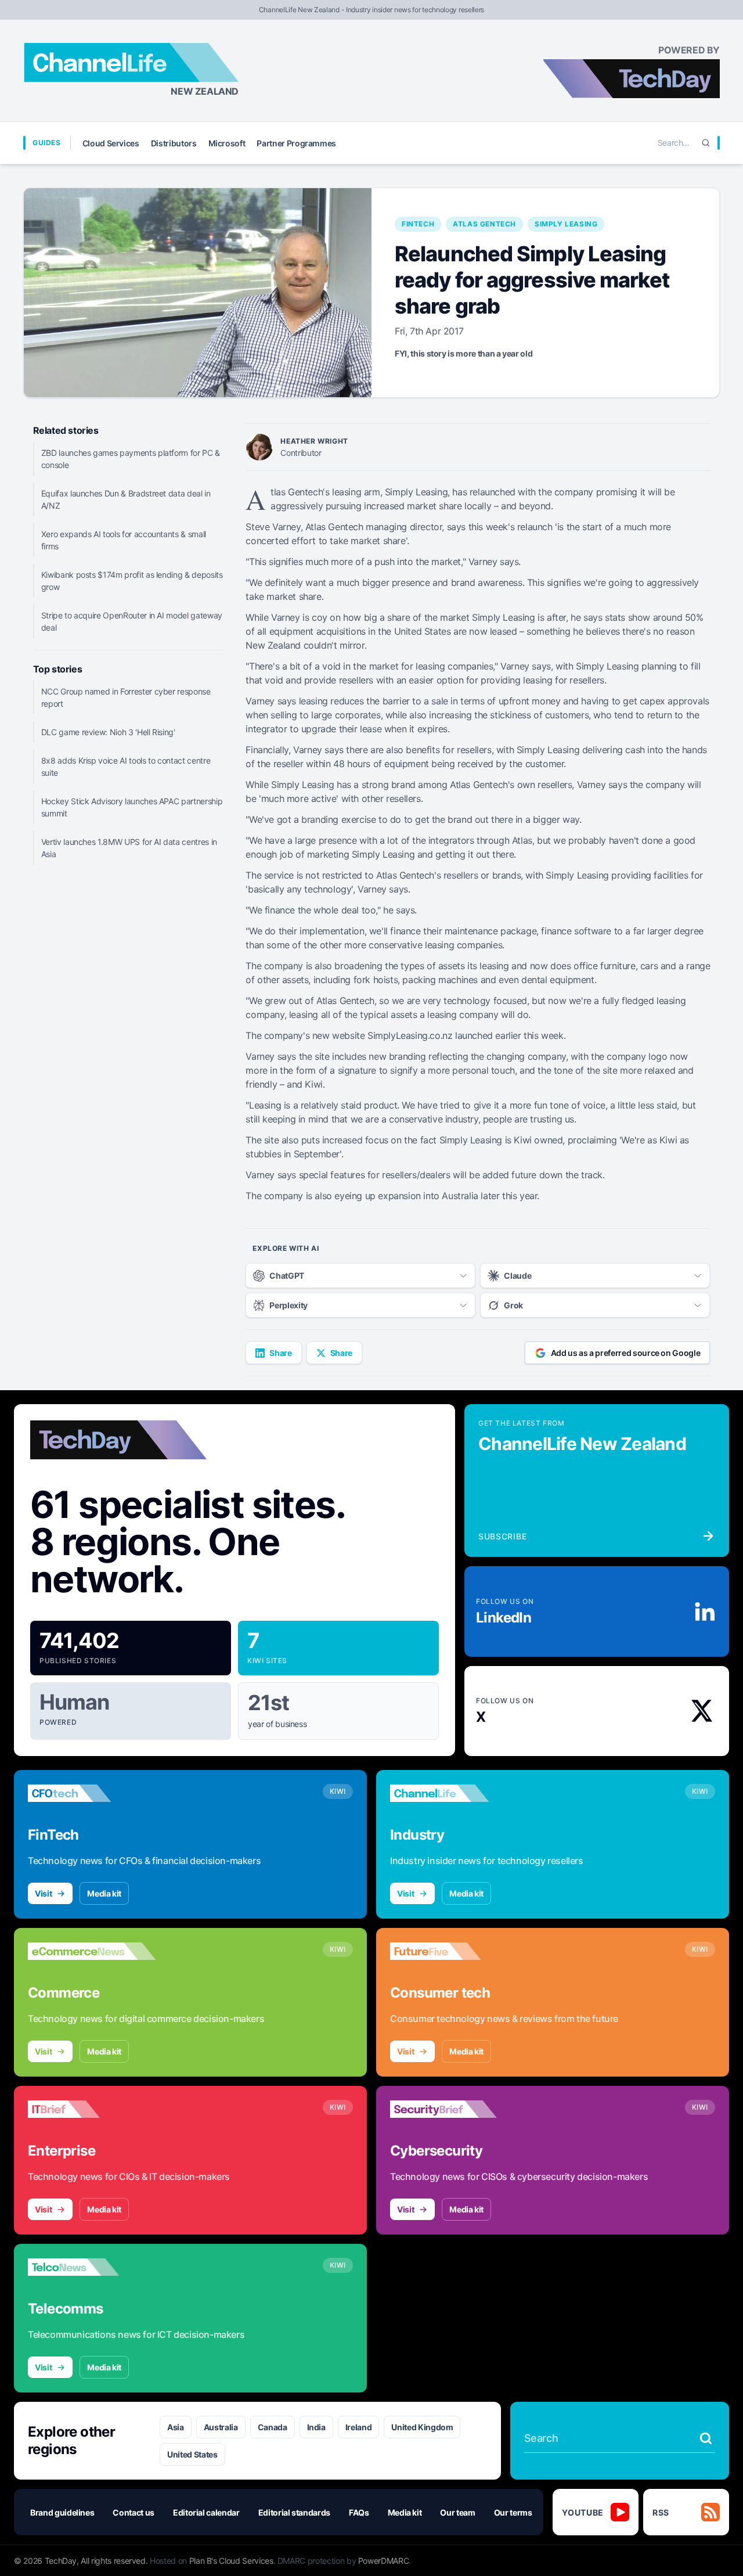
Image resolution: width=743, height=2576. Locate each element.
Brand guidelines (62, 2512)
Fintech (418, 224)
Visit (43, 1893)
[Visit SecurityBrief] (454, 2109)
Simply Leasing (566, 224)
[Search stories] (706, 2438)
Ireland (359, 2427)
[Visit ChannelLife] (454, 1793)
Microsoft (227, 143)
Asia (176, 2427)
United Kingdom (422, 2427)
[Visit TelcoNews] (92, 2267)
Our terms (513, 2512)
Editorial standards (294, 2512)
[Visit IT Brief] (92, 2109)
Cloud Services (111, 143)
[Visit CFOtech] (92, 1793)
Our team (457, 2512)
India (316, 2427)
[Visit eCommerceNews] (92, 1951)
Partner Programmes (296, 143)
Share (280, 1353)
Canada (273, 2427)
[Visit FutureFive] (454, 1951)
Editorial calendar (206, 2512)
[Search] (706, 143)
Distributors (174, 143)
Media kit (104, 1893)
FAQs (359, 2512)
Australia (221, 2427)
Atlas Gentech (484, 224)
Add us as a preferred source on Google (626, 1353)
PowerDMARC (384, 2561)
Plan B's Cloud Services (231, 2561)
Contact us (134, 2512)
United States (192, 2454)
